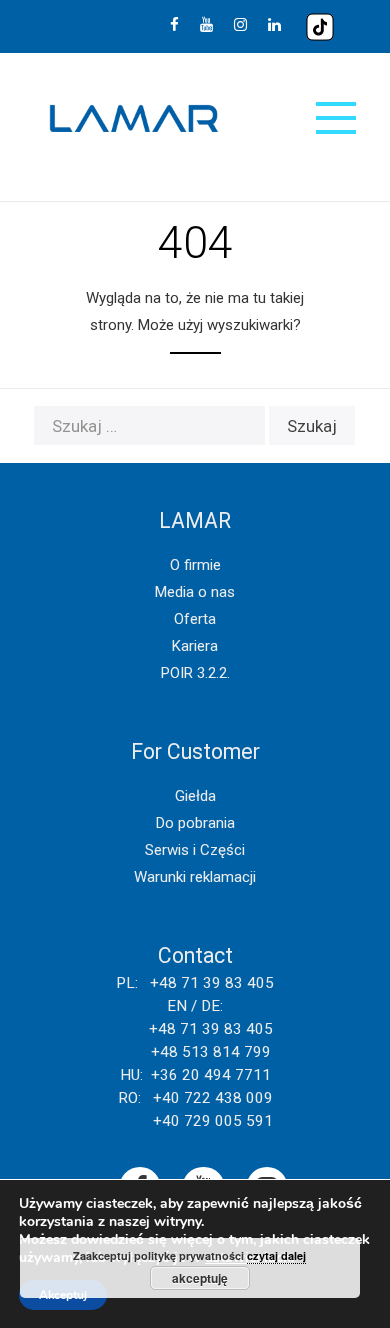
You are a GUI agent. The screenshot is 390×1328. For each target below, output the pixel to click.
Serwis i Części (195, 850)
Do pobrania (195, 823)
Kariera (195, 646)
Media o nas (195, 592)
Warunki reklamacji (195, 877)
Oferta (195, 619)
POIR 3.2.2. (195, 673)
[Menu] (336, 118)
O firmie (195, 565)
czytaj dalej (276, 1255)
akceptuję (200, 1278)
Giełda (195, 796)
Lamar (134, 119)
